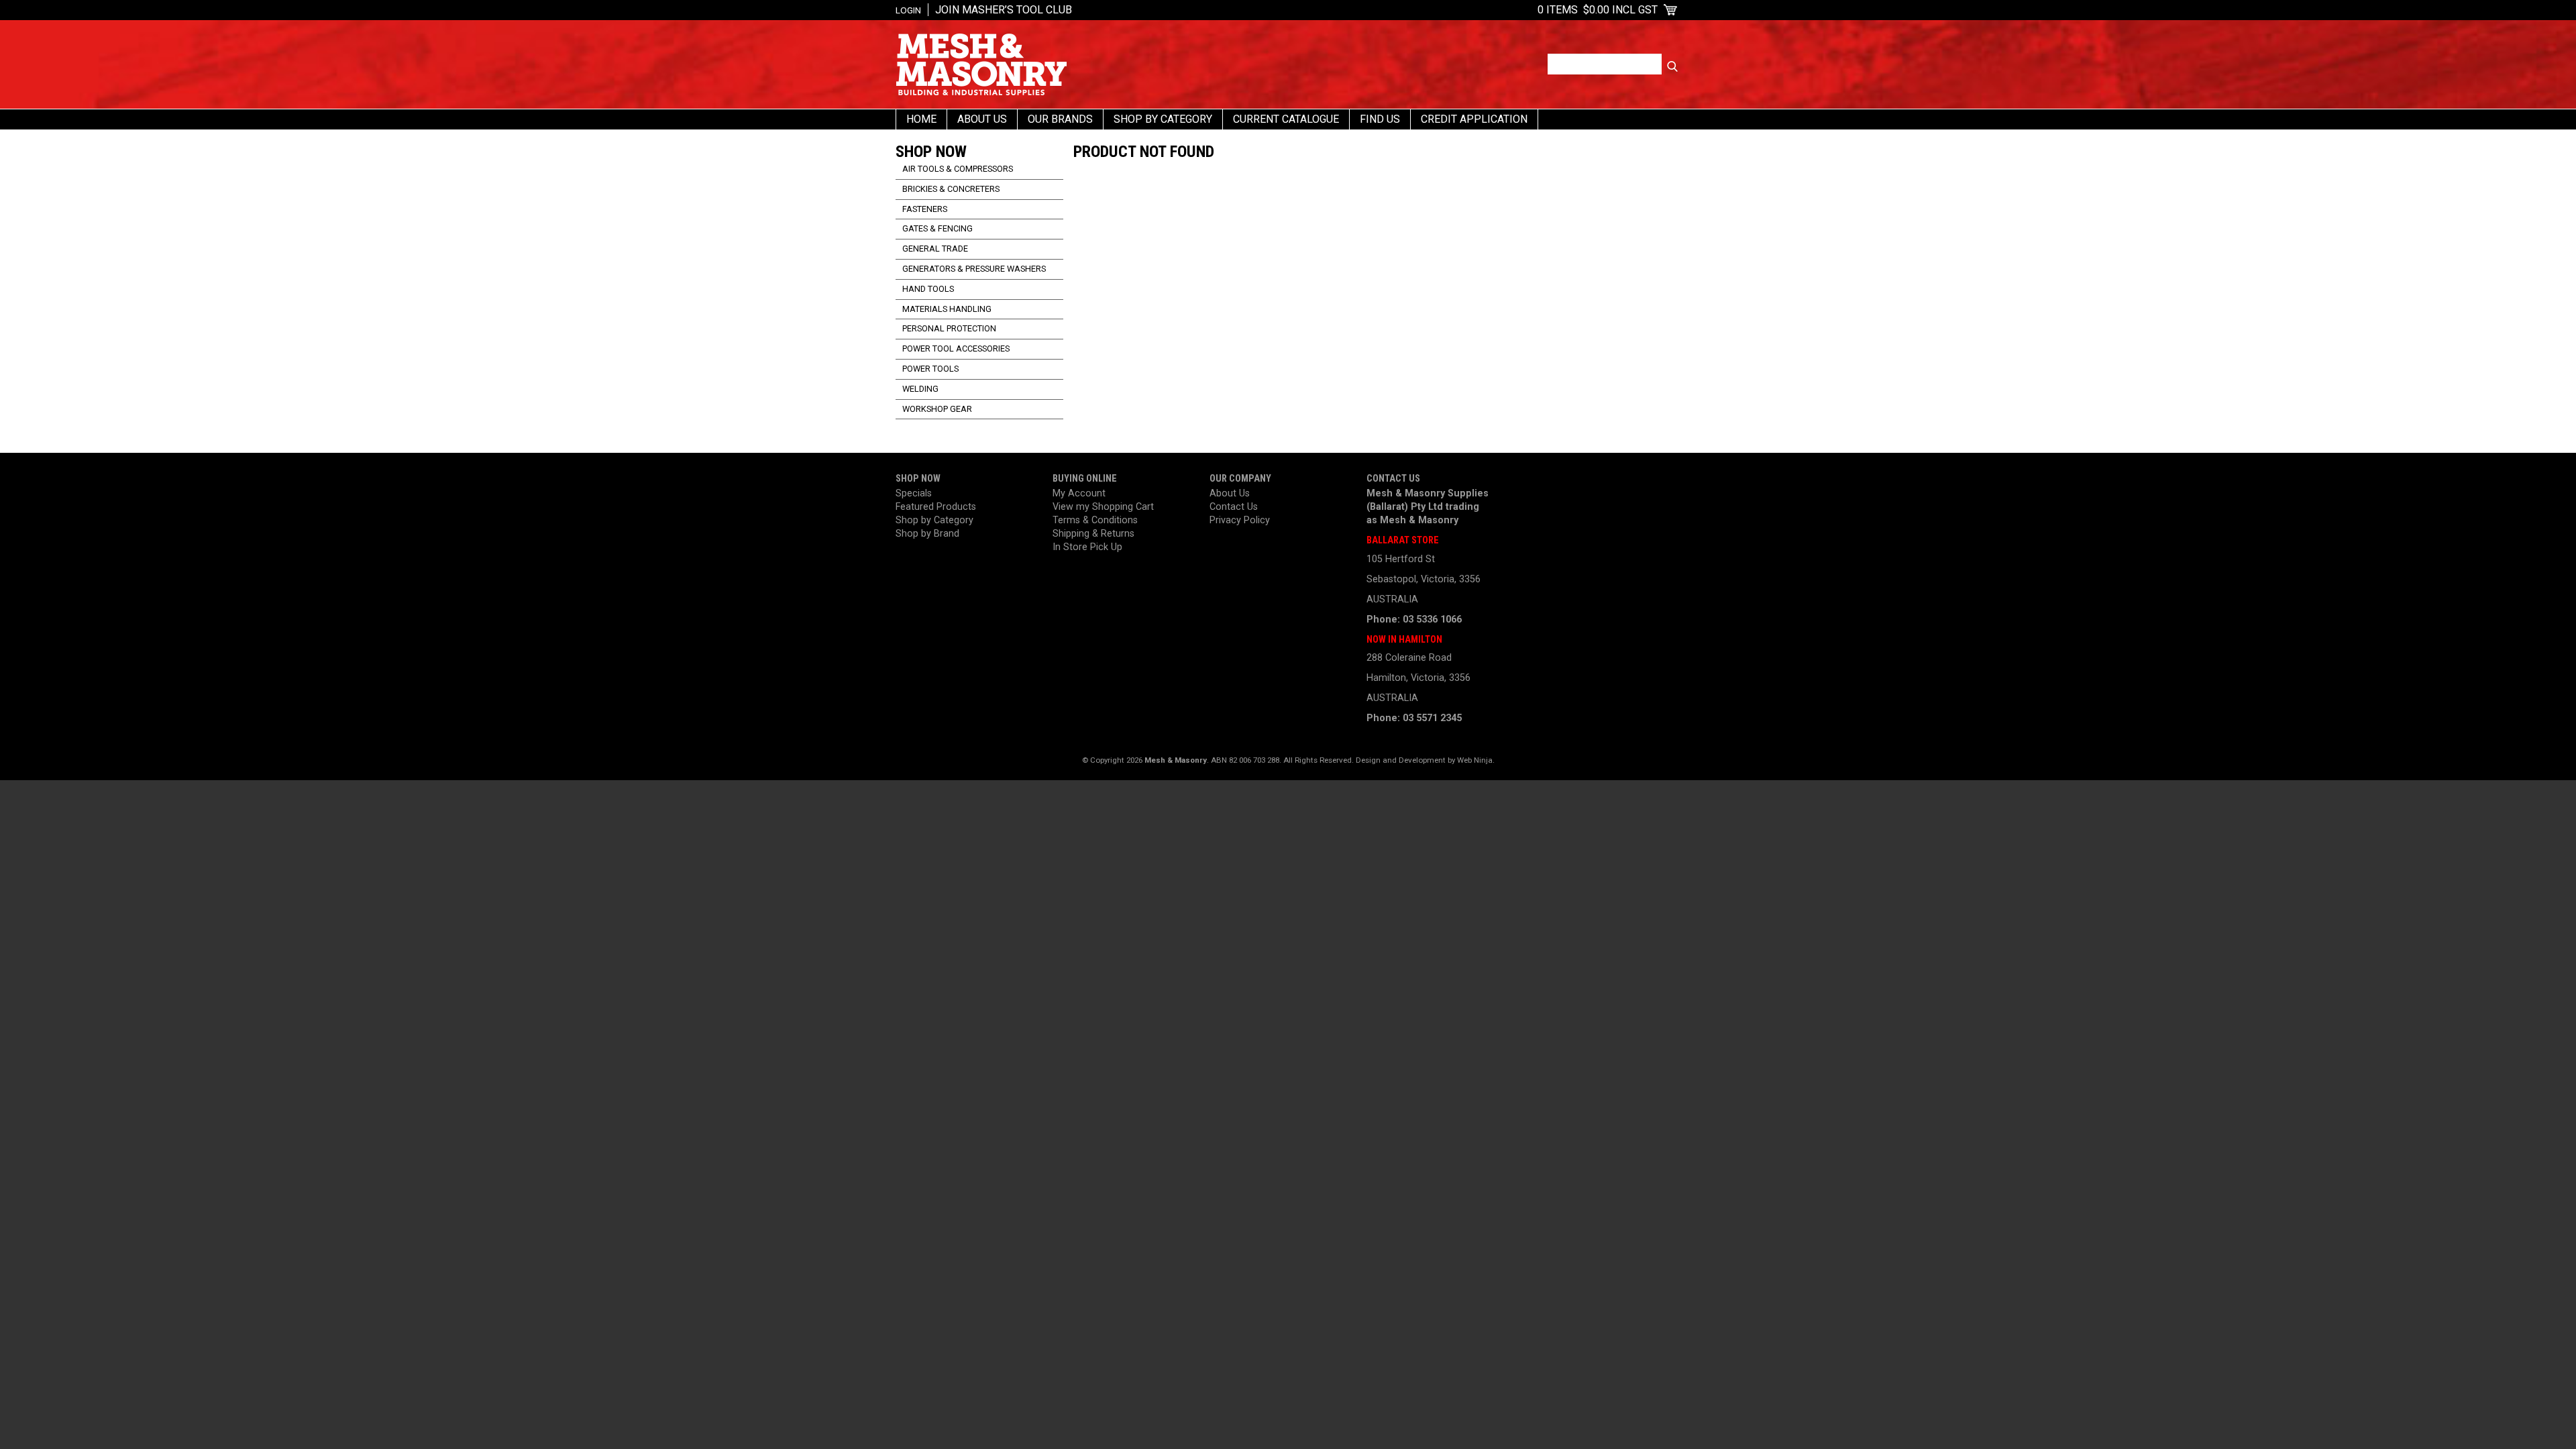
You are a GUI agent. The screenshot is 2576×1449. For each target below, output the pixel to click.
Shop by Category (934, 520)
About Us (982, 119)
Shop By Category (1163, 119)
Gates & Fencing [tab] (937, 228)
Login (908, 10)
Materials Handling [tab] (947, 309)
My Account (1079, 493)
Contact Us (1234, 507)
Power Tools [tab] (930, 369)
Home (921, 119)
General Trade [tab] (935, 249)
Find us (1380, 119)
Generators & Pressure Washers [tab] (974, 269)
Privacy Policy (1240, 520)
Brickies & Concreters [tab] (951, 189)
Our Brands (1060, 119)
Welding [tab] (920, 389)
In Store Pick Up (1087, 547)
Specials (914, 493)
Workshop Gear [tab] (937, 409)
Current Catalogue (1286, 119)
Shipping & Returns (1093, 534)
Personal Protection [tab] (949, 328)
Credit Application (1474, 119)
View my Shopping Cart (1103, 507)
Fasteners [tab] (925, 209)
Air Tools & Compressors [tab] (958, 169)
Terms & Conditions (1095, 520)
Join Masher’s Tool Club (1004, 10)
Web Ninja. (1476, 760)
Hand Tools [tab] (928, 289)
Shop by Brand (927, 534)
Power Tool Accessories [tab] (956, 348)
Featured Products (936, 507)
